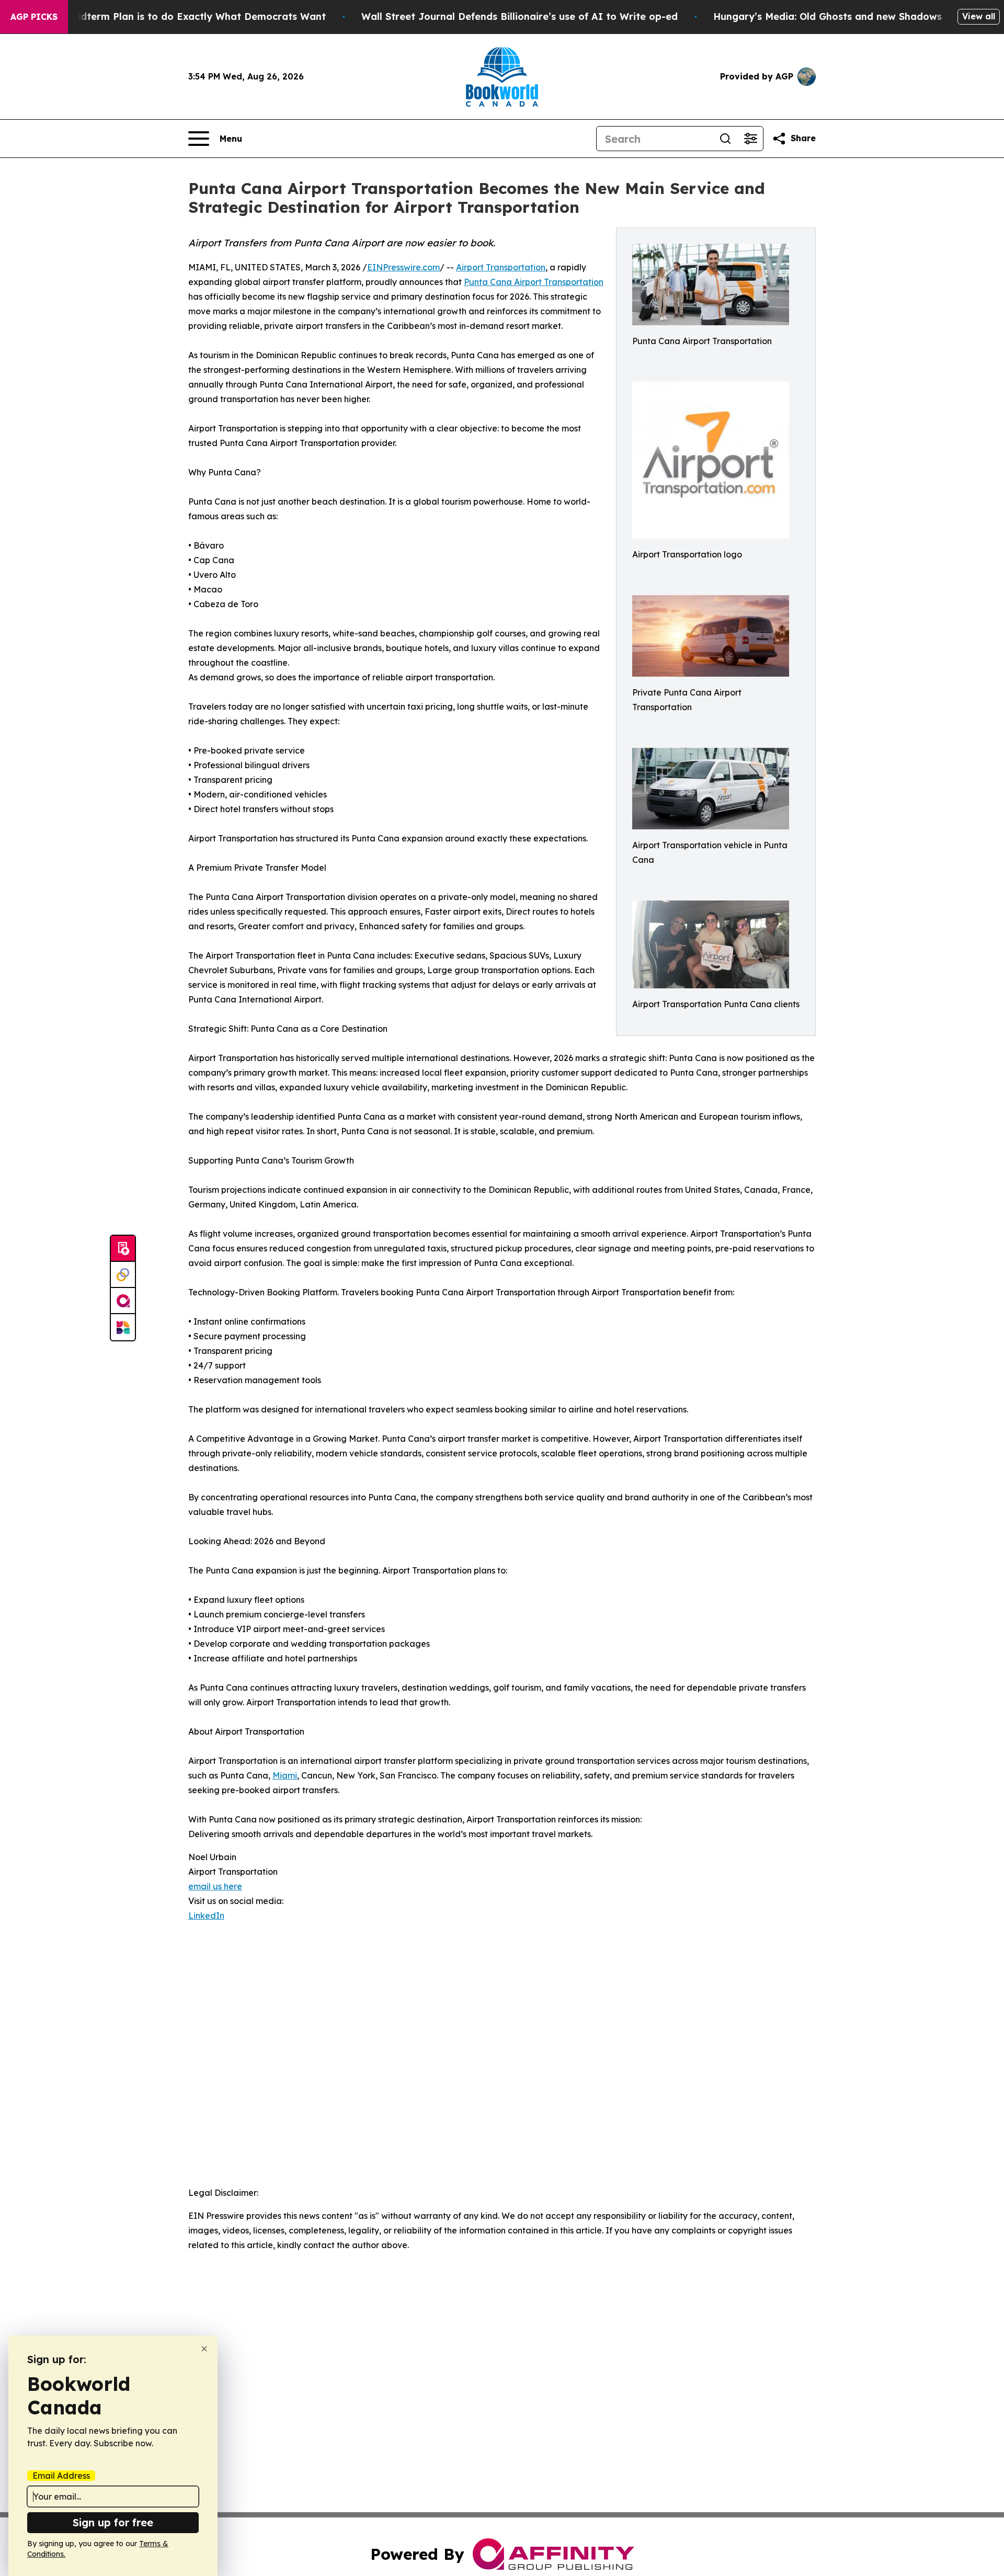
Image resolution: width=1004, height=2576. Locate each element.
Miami (285, 1775)
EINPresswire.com (403, 267)
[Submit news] (123, 1249)
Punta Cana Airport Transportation (534, 282)
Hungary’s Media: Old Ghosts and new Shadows (828, 16)
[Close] (204, 2349)
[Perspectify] (123, 1275)
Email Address (61, 2476)
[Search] (725, 139)
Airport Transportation (501, 267)
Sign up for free (113, 2522)
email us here (215, 1886)
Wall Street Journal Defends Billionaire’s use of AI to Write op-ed (520, 16)
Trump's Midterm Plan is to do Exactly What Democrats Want (177, 16)
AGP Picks (34, 17)
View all (979, 16)
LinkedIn (206, 1916)
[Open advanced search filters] (750, 139)
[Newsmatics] (123, 1327)
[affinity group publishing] (123, 1301)
